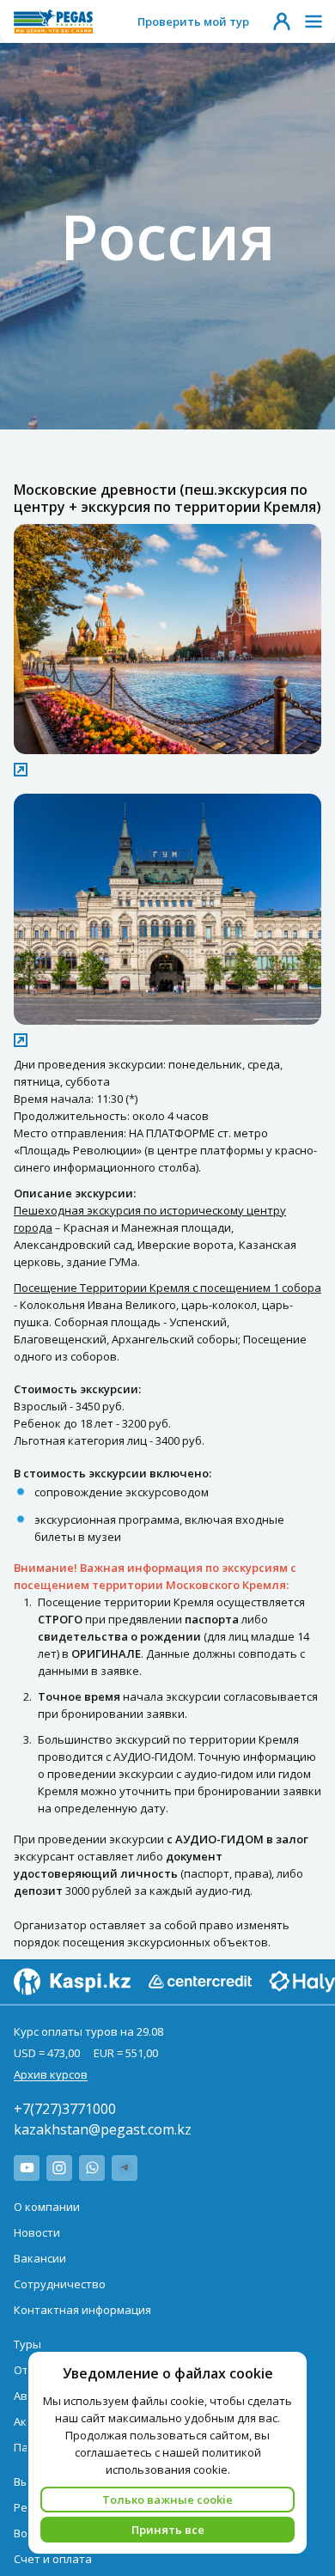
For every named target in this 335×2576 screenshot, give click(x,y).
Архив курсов (51, 2074)
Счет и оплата (53, 2559)
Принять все (168, 2530)
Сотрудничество (60, 2284)
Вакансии (40, 2258)
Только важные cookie (167, 2500)
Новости (37, 2232)
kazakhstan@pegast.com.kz (103, 2129)
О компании (47, 2207)
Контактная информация (82, 2310)
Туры (27, 2344)
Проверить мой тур (193, 21)
